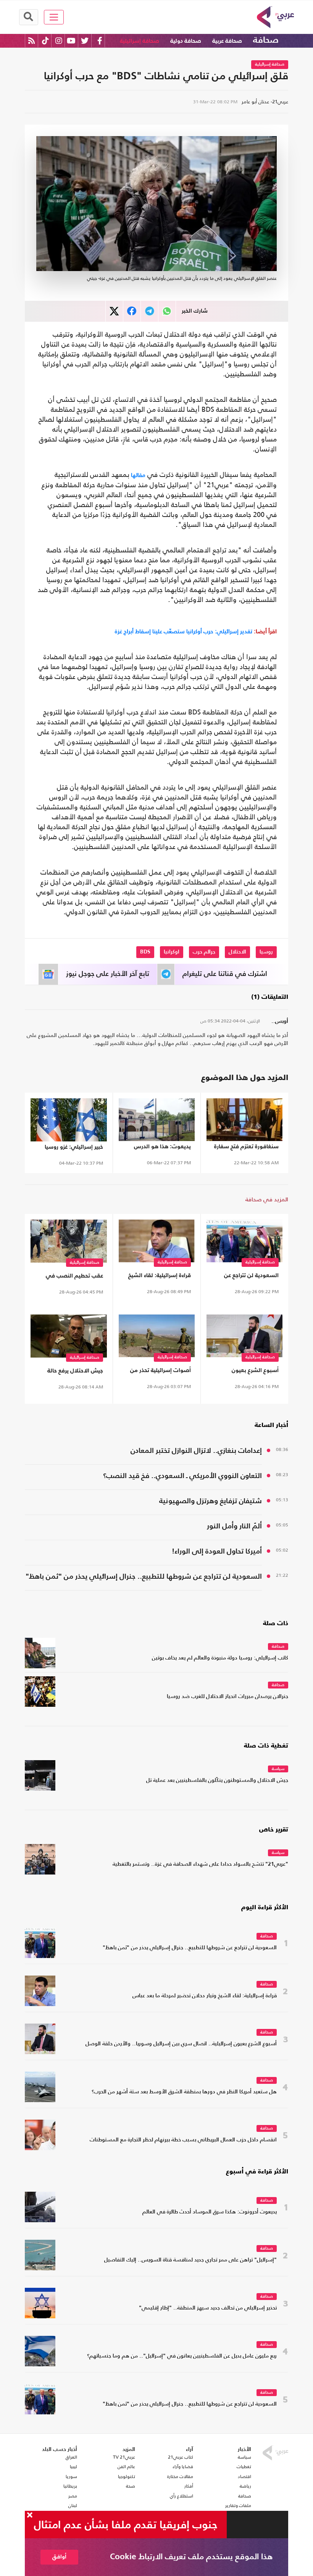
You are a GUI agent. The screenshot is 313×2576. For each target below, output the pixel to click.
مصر (73, 2496)
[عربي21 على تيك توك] (45, 41)
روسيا (266, 952)
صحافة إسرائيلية (140, 41)
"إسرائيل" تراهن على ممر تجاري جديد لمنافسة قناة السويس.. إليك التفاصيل (190, 2260)
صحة (131, 2486)
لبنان (73, 2505)
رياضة (245, 2486)
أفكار (189, 2486)
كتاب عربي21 (181, 2457)
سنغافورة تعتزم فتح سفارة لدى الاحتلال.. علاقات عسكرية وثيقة (246, 1148)
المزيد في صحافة (267, 1199)
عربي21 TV (124, 2457)
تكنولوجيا (127, 2476)
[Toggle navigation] (54, 17)
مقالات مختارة (180, 2476)
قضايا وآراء (183, 2467)
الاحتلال (237, 952)
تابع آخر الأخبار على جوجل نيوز (108, 974)
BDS (145, 952)
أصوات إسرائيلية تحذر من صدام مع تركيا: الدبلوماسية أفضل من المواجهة (158, 1372)
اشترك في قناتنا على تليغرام (225, 974)
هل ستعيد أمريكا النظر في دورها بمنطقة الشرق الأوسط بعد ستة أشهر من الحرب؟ (184, 2092)
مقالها (137, 475)
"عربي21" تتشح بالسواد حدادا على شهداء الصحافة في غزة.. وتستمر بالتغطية (200, 1864)
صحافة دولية (186, 41)
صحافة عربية (227, 41)
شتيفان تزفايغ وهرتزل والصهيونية (211, 1501)
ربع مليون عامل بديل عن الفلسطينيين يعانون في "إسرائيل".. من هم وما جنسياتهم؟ (182, 2356)
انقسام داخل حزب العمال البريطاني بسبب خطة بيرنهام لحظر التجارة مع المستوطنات (183, 2140)
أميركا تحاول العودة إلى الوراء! (217, 1551)
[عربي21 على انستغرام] (59, 41)
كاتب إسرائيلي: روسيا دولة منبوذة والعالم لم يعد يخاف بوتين (220, 1658)
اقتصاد (244, 2476)
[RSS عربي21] (31, 41)
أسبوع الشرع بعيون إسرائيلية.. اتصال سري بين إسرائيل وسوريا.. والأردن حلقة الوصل (247, 1372)
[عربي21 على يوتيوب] (71, 41)
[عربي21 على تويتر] (85, 41)
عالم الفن (126, 2467)
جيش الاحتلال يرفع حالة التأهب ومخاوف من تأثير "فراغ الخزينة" (74, 1372)
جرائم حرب (204, 952)
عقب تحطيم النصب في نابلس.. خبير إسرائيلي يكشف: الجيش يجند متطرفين (74, 1277)
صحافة (266, 40)
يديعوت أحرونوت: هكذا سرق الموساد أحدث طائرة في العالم (210, 2212)
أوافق (59, 2557)
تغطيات (244, 2467)
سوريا (71, 2476)
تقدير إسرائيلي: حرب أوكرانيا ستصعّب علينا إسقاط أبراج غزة (196, 631)
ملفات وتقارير (238, 2505)
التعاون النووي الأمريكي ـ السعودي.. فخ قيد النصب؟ (182, 1476)
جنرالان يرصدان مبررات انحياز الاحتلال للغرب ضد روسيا (227, 1697)
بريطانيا (70, 2486)
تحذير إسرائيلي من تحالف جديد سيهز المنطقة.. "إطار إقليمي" (208, 2308)
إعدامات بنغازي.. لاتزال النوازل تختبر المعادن (196, 1451)
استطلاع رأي (182, 2496)
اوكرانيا (172, 952)
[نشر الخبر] (114, 311)
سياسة (278, 1769)
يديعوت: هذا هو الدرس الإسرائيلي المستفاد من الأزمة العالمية (161, 1148)
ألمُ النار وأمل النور (234, 1526)
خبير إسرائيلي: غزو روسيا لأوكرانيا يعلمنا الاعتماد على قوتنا (70, 1148)
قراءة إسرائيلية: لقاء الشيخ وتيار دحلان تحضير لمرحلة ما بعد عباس (158, 1277)
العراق (71, 2457)
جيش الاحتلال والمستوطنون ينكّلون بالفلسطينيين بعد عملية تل (217, 1781)
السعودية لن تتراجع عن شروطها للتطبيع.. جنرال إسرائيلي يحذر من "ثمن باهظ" (250, 1277)
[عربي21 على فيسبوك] (100, 41)
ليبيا (73, 2467)
